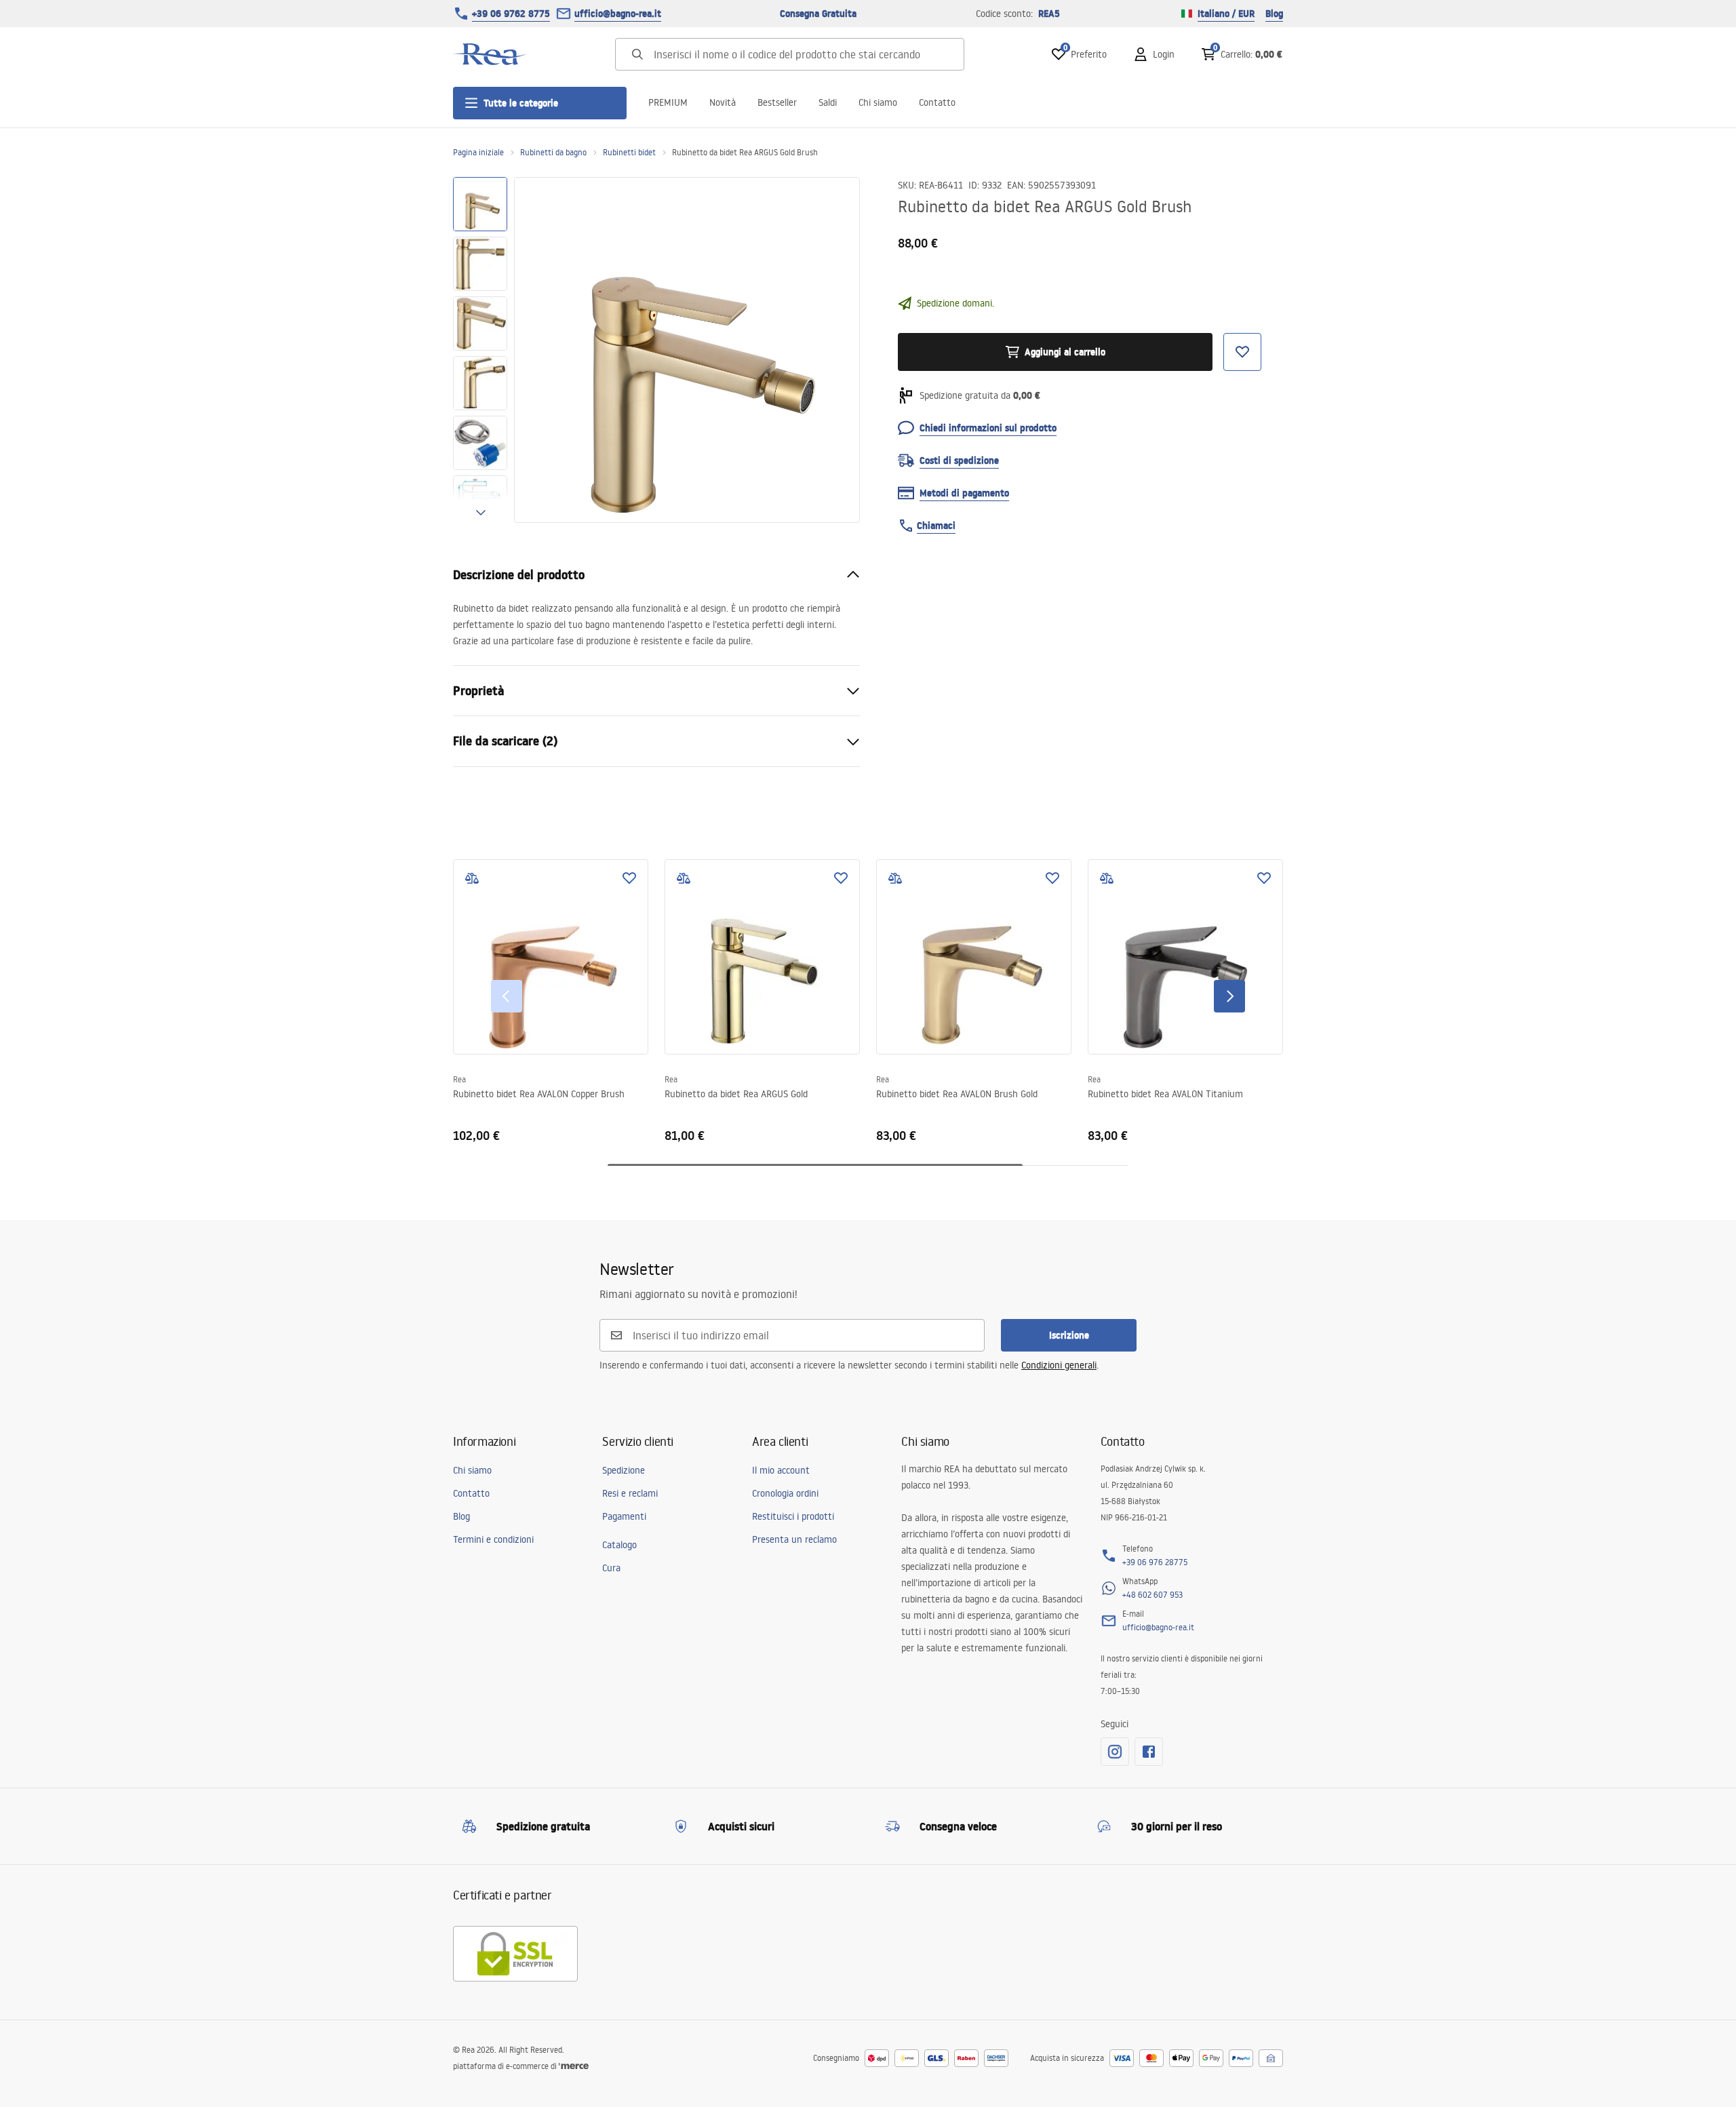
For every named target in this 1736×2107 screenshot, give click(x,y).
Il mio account (781, 1470)
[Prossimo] (1229, 996)
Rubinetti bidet (629, 152)
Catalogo (619, 1545)
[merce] (574, 2066)
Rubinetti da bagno (553, 152)
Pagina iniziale (478, 152)
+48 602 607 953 (1152, 1595)
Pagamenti (624, 1516)
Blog (1274, 14)
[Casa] (490, 54)
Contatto (937, 102)
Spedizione (624, 1470)
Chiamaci (936, 526)
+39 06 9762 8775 (511, 14)
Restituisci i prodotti (793, 1516)
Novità (723, 102)
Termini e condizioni (493, 1539)
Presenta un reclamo (794, 1539)
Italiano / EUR (1226, 14)
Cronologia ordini (785, 1493)
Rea (459, 1079)
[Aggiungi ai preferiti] (629, 878)
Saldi (828, 102)
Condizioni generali (1059, 1365)
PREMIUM (668, 102)
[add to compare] (472, 878)
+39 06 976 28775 (1155, 1562)
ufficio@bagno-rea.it (618, 14)
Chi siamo (878, 102)
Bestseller (777, 102)
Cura (611, 1568)
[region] (480, 350)
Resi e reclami (630, 1493)
